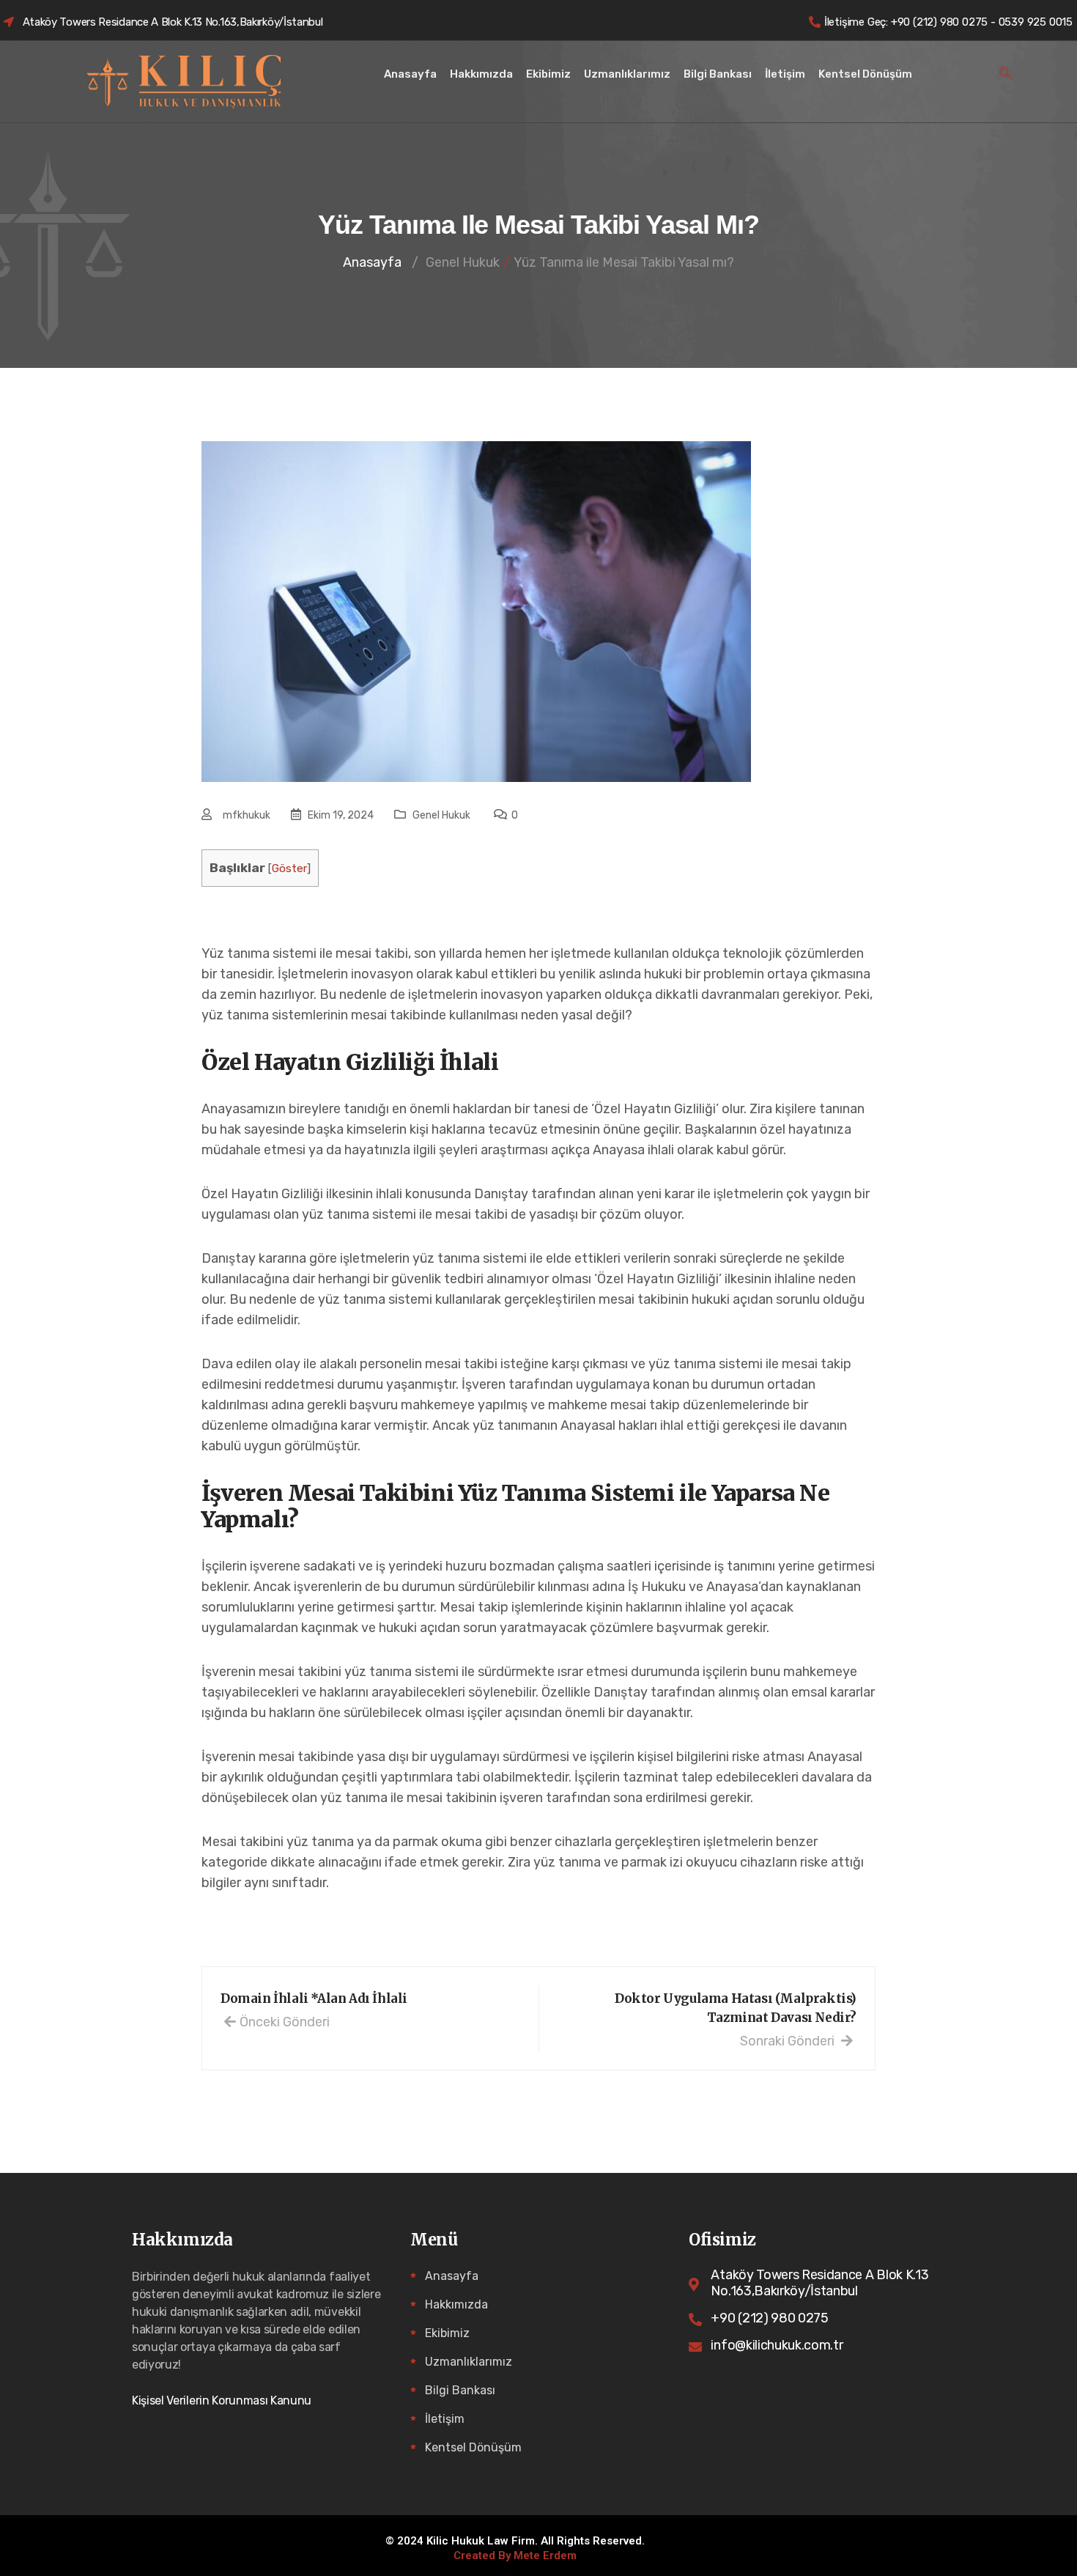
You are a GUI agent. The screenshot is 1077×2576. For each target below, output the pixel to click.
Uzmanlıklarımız (627, 74)
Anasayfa (410, 74)
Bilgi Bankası (718, 74)
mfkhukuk (247, 815)
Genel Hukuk (441, 815)
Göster (289, 868)
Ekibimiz (548, 74)
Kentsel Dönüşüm (865, 74)
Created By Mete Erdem (515, 2556)
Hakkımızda (481, 74)
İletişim (785, 74)
